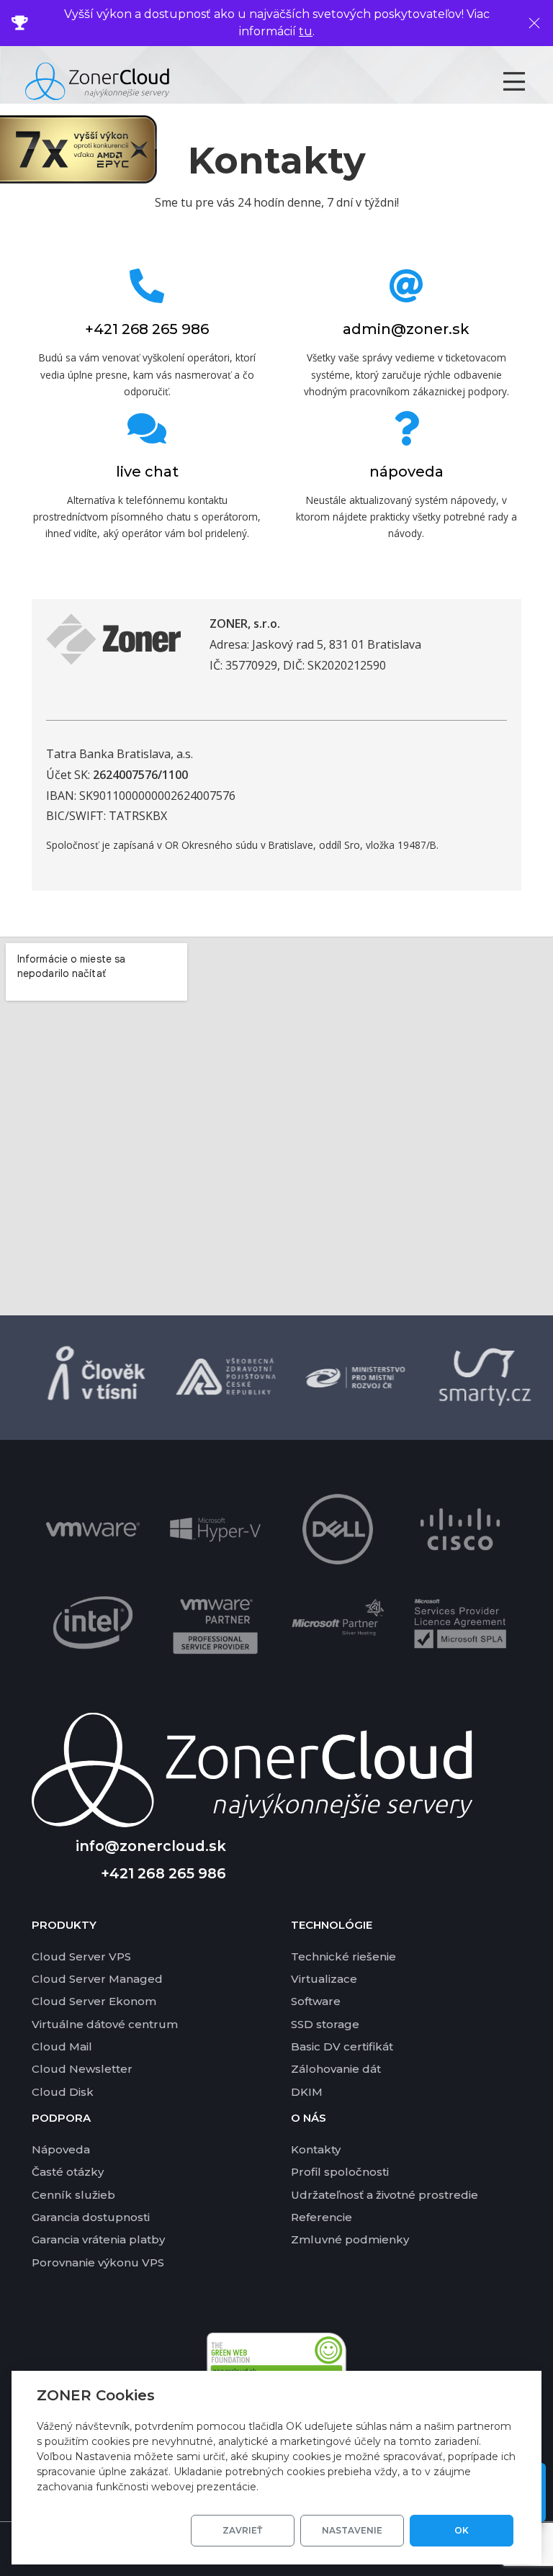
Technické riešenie (343, 1956)
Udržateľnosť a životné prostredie (385, 2195)
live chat (147, 472)
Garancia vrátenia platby (98, 2239)
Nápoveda (61, 2149)
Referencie (322, 2217)
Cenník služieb (73, 2195)
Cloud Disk (63, 2092)
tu (306, 31)
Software (316, 2001)
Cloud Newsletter (82, 2069)
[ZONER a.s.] (113, 659)
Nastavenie (352, 2530)
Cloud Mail (62, 2046)
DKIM (307, 2092)
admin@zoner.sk (406, 329)
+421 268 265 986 (147, 329)
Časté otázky (68, 2172)
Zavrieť (242, 2530)
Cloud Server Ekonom (94, 2001)
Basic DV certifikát (342, 2046)
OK (462, 2530)
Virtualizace (324, 1979)
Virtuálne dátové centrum (105, 2024)
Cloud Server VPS (81, 1956)
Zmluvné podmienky (350, 2239)
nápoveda (406, 472)
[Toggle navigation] (527, 81)
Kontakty (316, 2149)
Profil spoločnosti (340, 2172)
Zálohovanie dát (336, 2069)
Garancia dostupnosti (91, 2217)
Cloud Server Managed (97, 1979)
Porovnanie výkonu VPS (98, 2262)
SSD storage (325, 2024)
